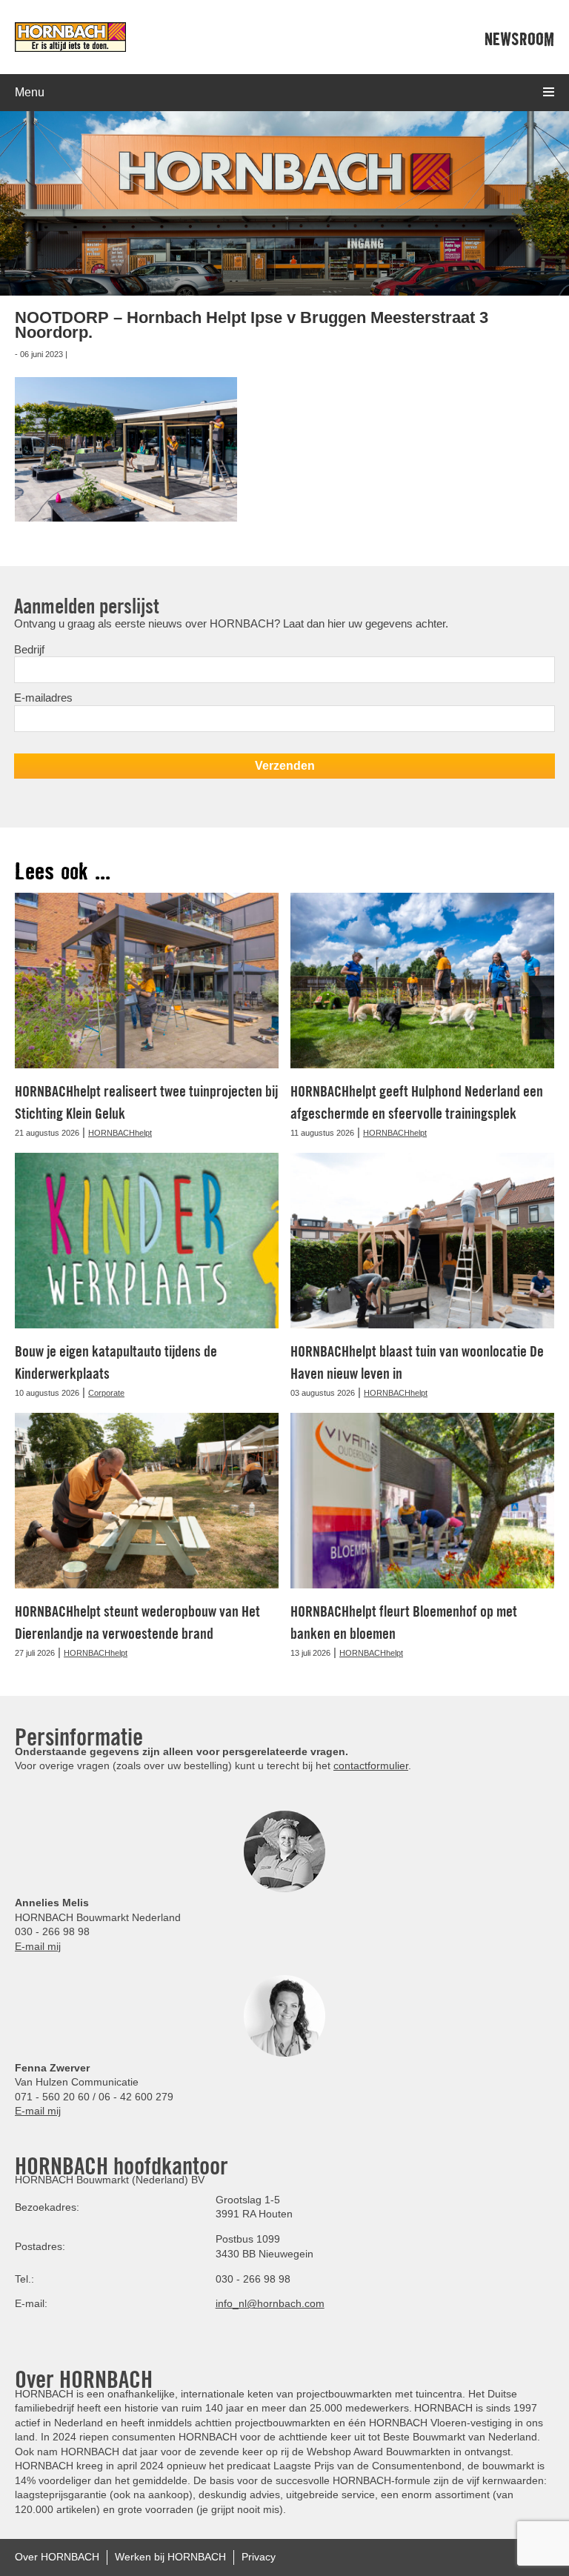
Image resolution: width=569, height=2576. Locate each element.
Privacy (259, 2557)
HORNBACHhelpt (120, 1133)
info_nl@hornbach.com (270, 2303)
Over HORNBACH (57, 2557)
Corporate (106, 1393)
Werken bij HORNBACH (170, 2557)
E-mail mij (38, 1946)
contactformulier (371, 1765)
